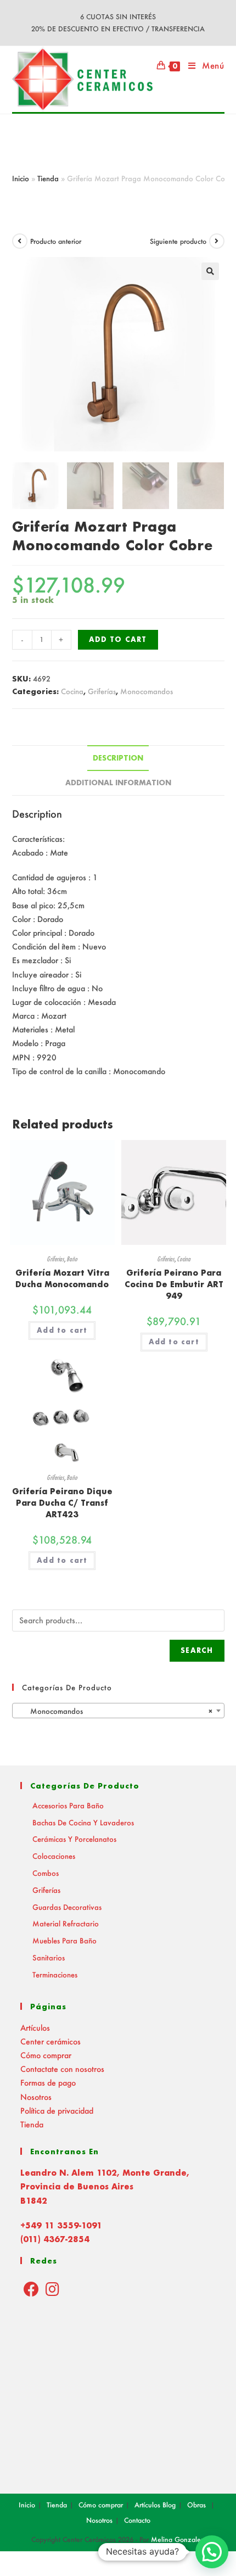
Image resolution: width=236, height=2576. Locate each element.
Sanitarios (49, 1957)
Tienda (48, 178)
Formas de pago (48, 2083)
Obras (196, 2505)
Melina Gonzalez (178, 2539)
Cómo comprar (46, 2055)
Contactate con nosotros (62, 2069)
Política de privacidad (57, 2111)
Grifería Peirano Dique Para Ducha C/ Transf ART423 (62, 1503)
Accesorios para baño (68, 1805)
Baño (72, 1259)
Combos (46, 1873)
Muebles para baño (64, 1940)
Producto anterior (56, 241)
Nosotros (36, 2097)
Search (197, 1650)
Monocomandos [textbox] (115, 1711)
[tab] (118, 758)
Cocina (72, 691)
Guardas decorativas (67, 1907)
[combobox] (118, 1711)
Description (118, 758)
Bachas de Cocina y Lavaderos (83, 1822)
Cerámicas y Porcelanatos (74, 1839)
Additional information (118, 783)
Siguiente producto (178, 241)
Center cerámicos (50, 2041)
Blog (169, 2505)
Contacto (137, 2520)
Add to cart (118, 639)
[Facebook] (31, 2289)
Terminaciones (55, 1974)
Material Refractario (66, 1923)
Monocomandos (147, 691)
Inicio (21, 178)
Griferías (102, 691)
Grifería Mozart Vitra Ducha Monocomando (62, 1278)
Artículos (35, 2028)
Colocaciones (54, 1856)
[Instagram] (52, 2289)
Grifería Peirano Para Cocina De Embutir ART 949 (174, 1284)
